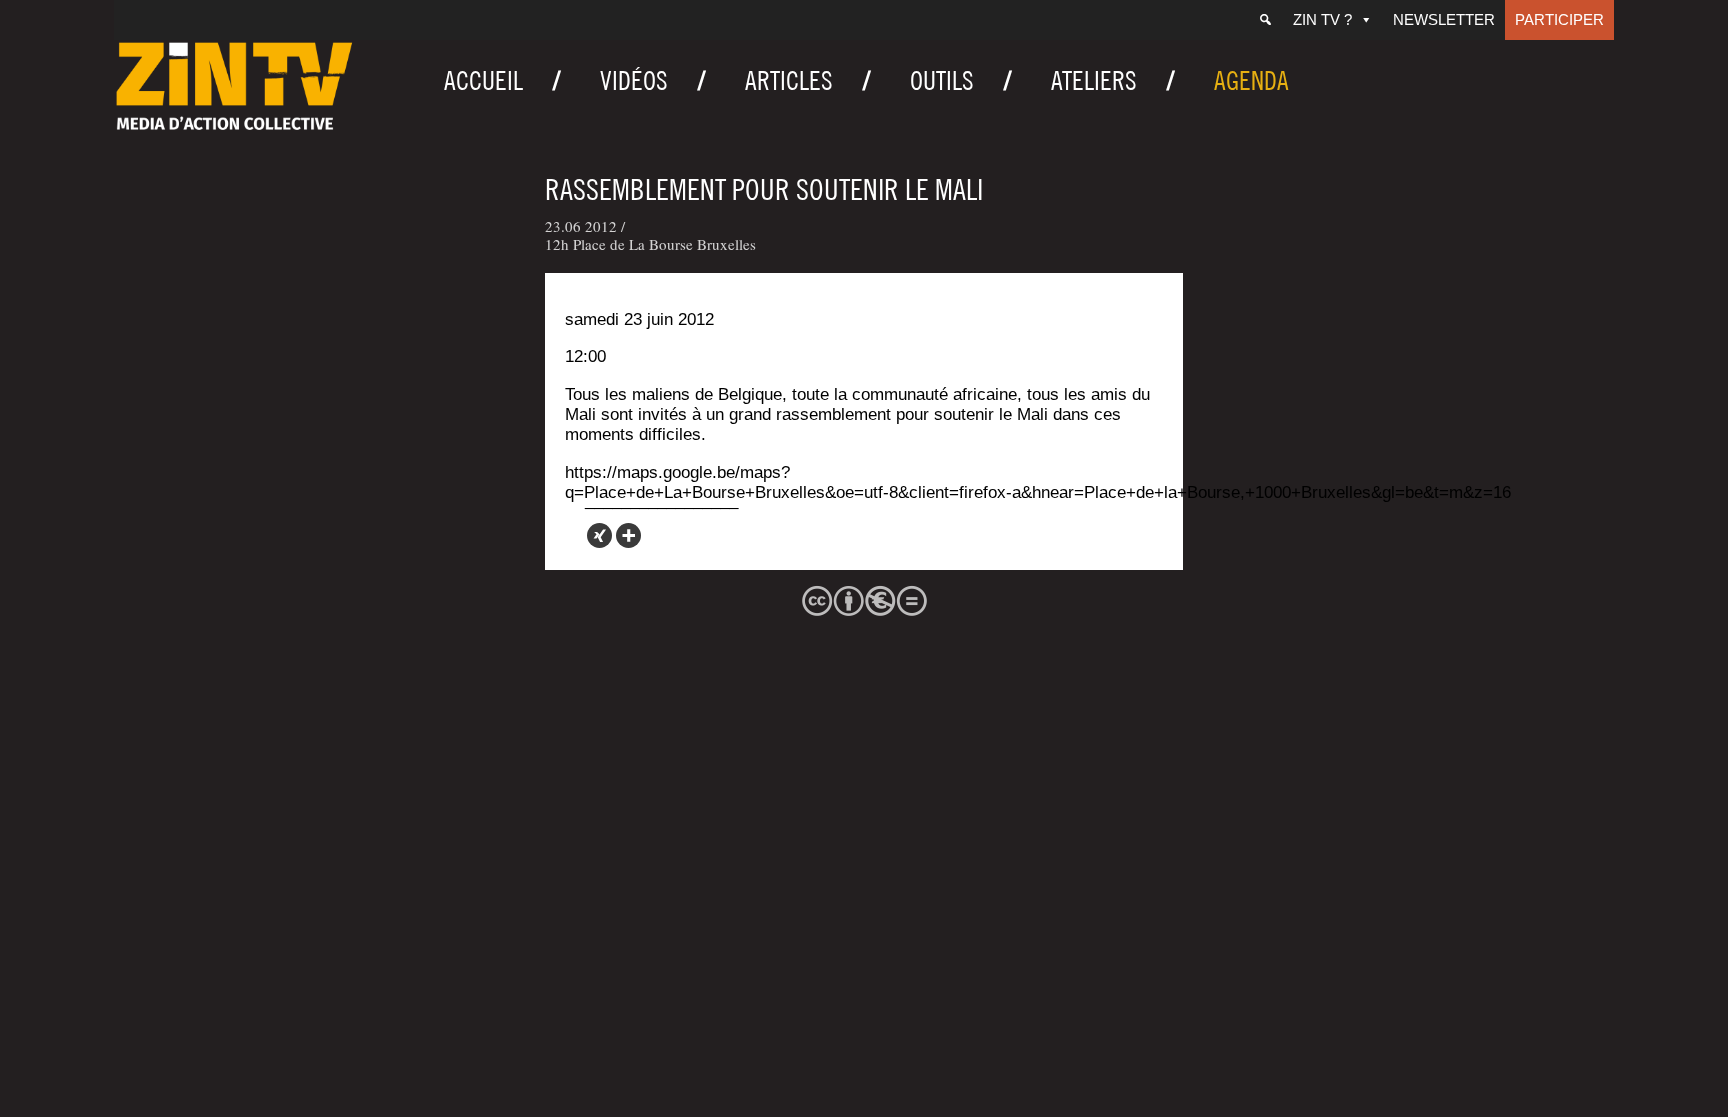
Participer (1559, 19)
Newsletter (1444, 19)
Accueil (483, 80)
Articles (789, 80)
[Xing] (599, 535)
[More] (628, 535)
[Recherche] (1265, 20)
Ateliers (1094, 80)
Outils (942, 80)
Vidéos (634, 80)
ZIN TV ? (1322, 19)
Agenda (1251, 80)
